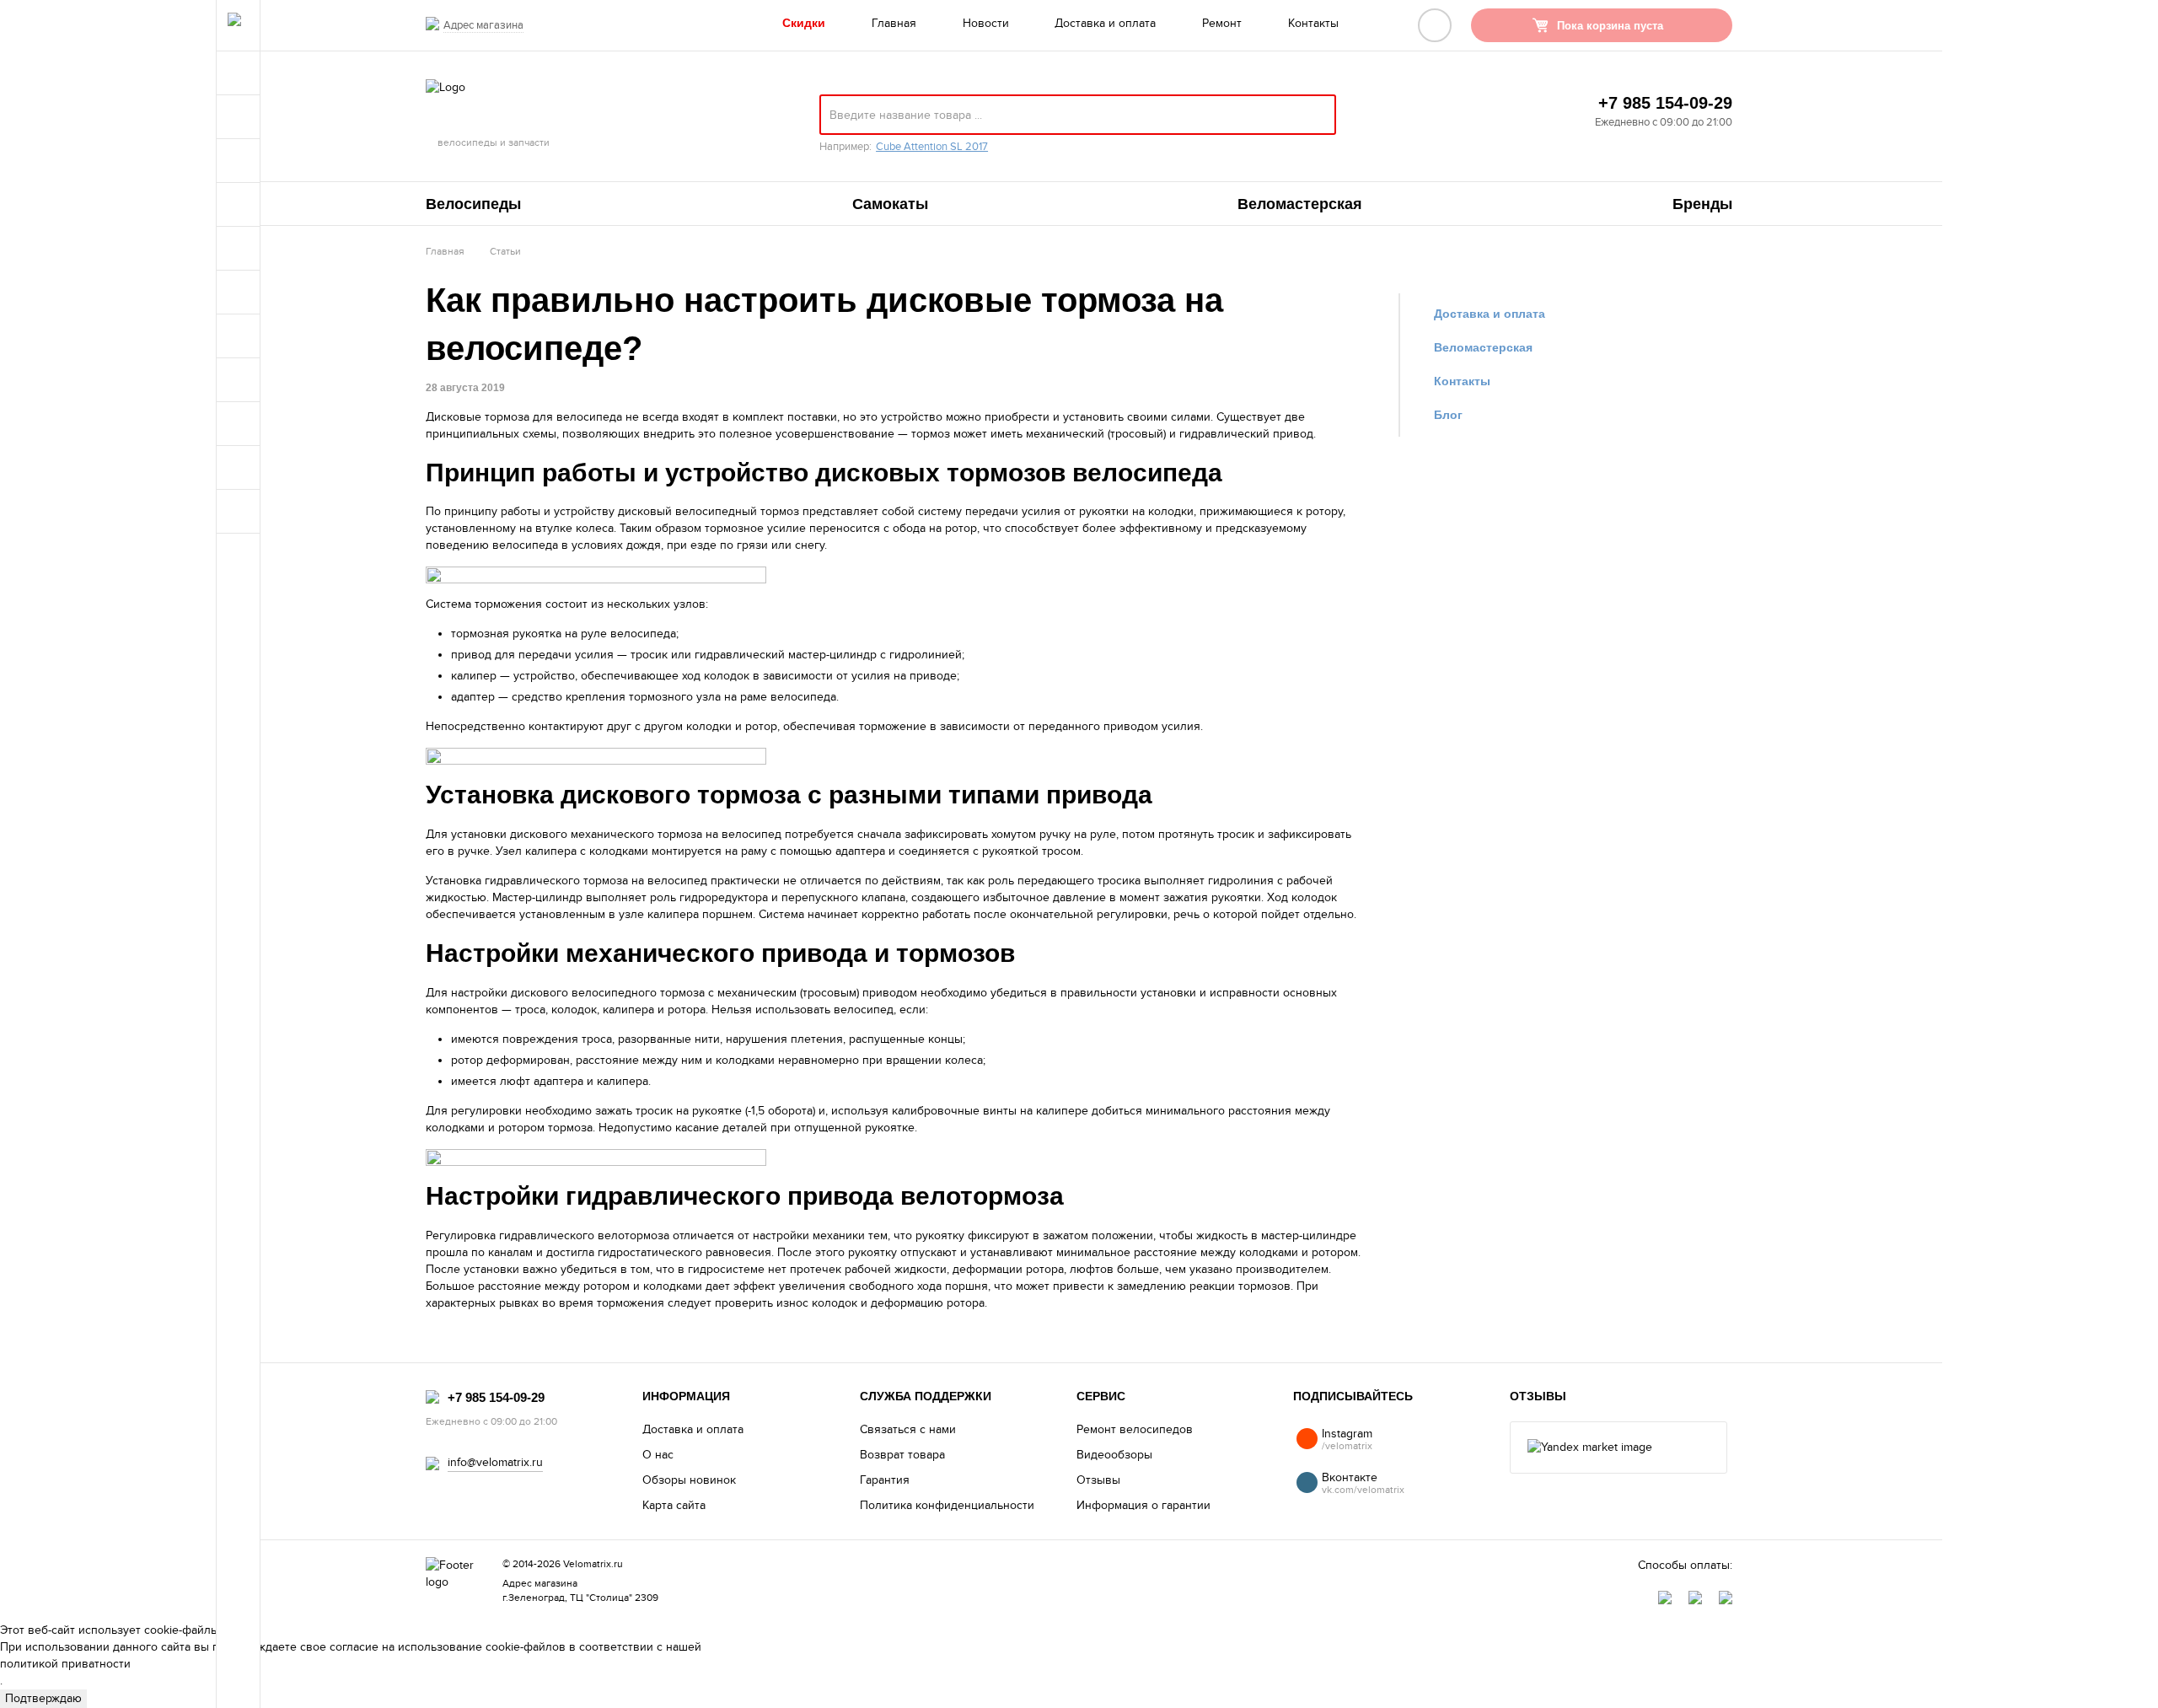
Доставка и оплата (1105, 23)
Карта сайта (674, 1505)
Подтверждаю (43, 1698)
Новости (986, 23)
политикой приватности (65, 1664)
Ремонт (1222, 23)
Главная (894, 23)
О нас (658, 1455)
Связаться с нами (908, 1429)
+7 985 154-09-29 (1665, 103)
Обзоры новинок (689, 1480)
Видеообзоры (1114, 1455)
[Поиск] (1316, 121)
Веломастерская (1483, 347)
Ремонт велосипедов (1135, 1429)
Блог (1448, 415)
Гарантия (885, 1480)
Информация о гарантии (1143, 1505)
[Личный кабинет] (1435, 25)
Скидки (804, 23)
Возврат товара (902, 1455)
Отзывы (1098, 1480)
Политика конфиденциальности (947, 1505)
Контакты (1313, 23)
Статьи (505, 251)
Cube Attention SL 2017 (932, 147)
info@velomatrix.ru (495, 1462)
